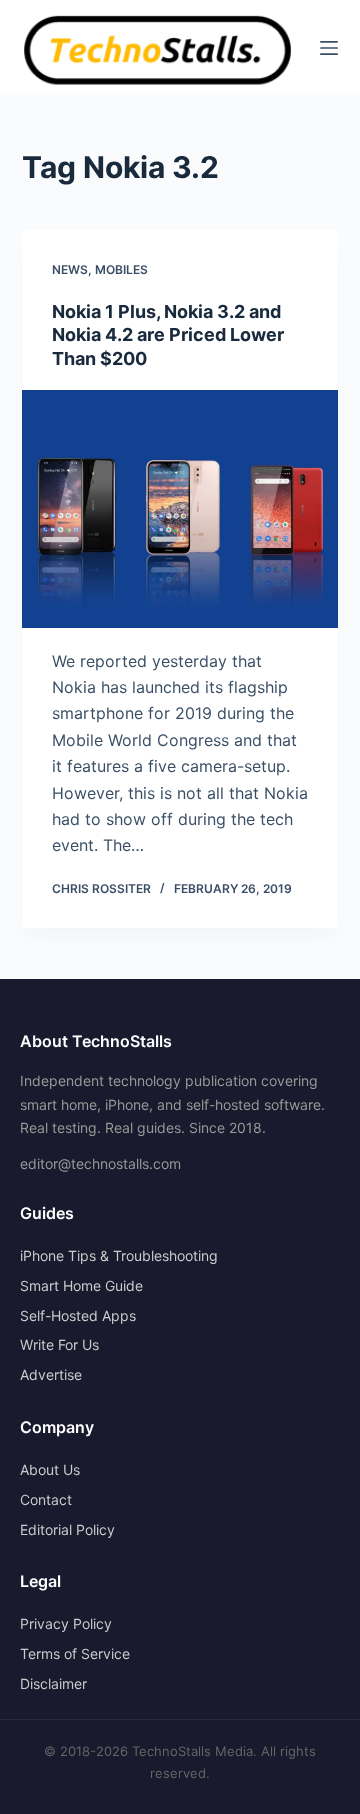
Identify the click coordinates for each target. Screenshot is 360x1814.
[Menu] (329, 48)
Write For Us (59, 1344)
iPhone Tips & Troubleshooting (119, 1255)
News (70, 269)
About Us (50, 1469)
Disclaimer (53, 1683)
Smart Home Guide (81, 1285)
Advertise (51, 1374)
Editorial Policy (67, 1529)
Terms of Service (75, 1653)
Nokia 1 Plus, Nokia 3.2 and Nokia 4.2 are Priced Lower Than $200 (168, 335)
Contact (46, 1499)
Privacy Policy (66, 1623)
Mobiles (121, 269)
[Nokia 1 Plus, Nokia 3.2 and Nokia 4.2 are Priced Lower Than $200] (180, 509)
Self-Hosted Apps (78, 1315)
